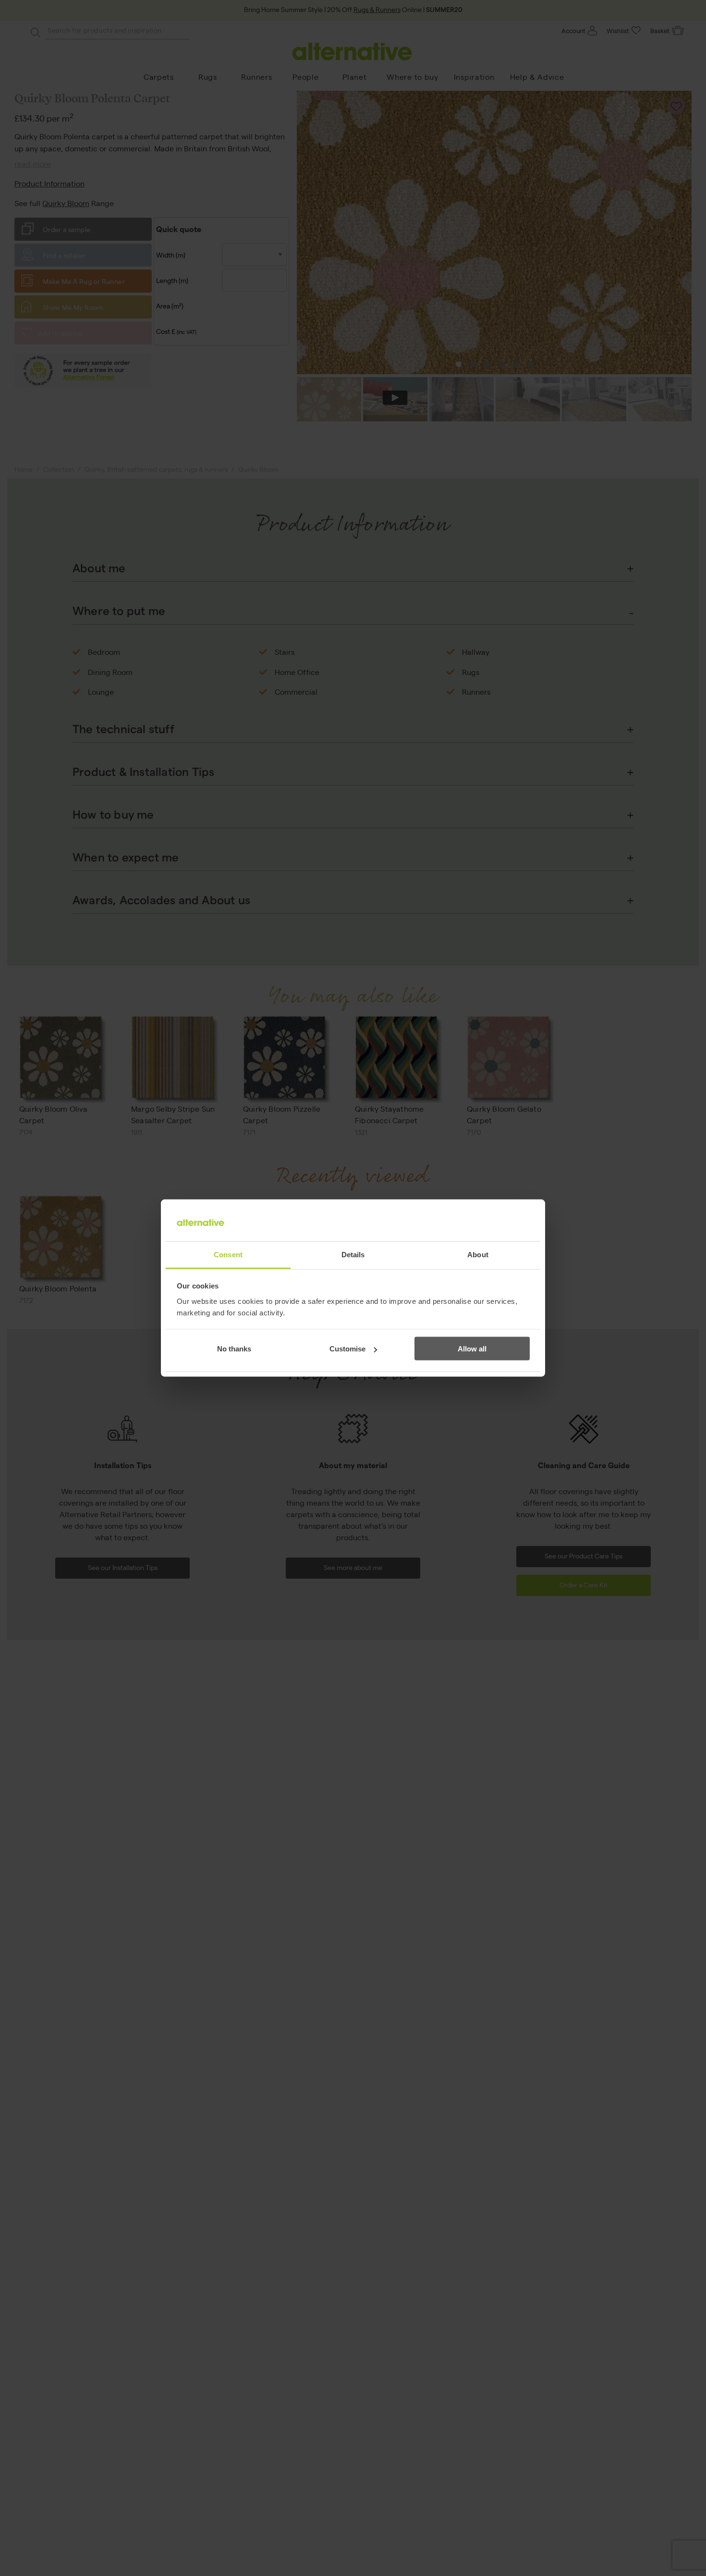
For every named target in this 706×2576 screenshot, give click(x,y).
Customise (347, 1349)
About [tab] (478, 1254)
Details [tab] (353, 1254)
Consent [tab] (228, 1254)
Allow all (472, 1349)
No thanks (234, 1349)
